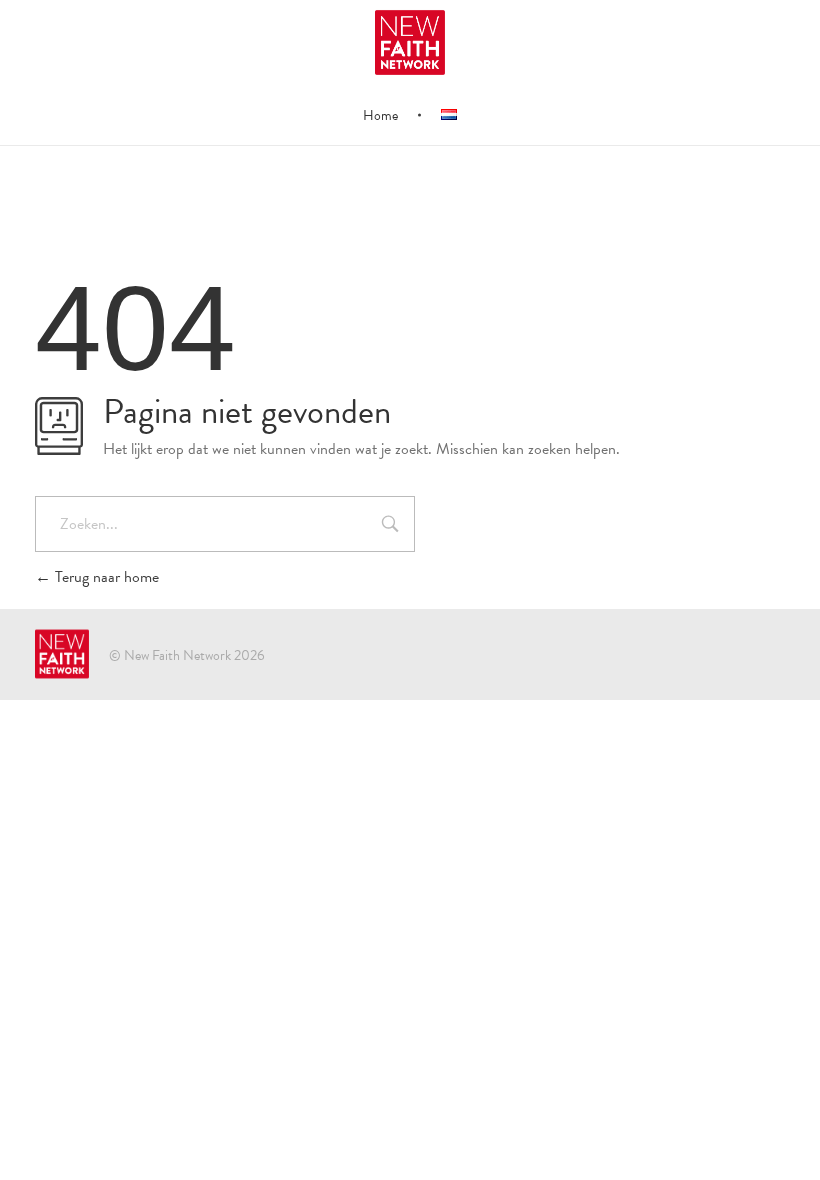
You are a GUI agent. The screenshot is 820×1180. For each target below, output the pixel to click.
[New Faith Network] (62, 654)
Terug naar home (105, 577)
